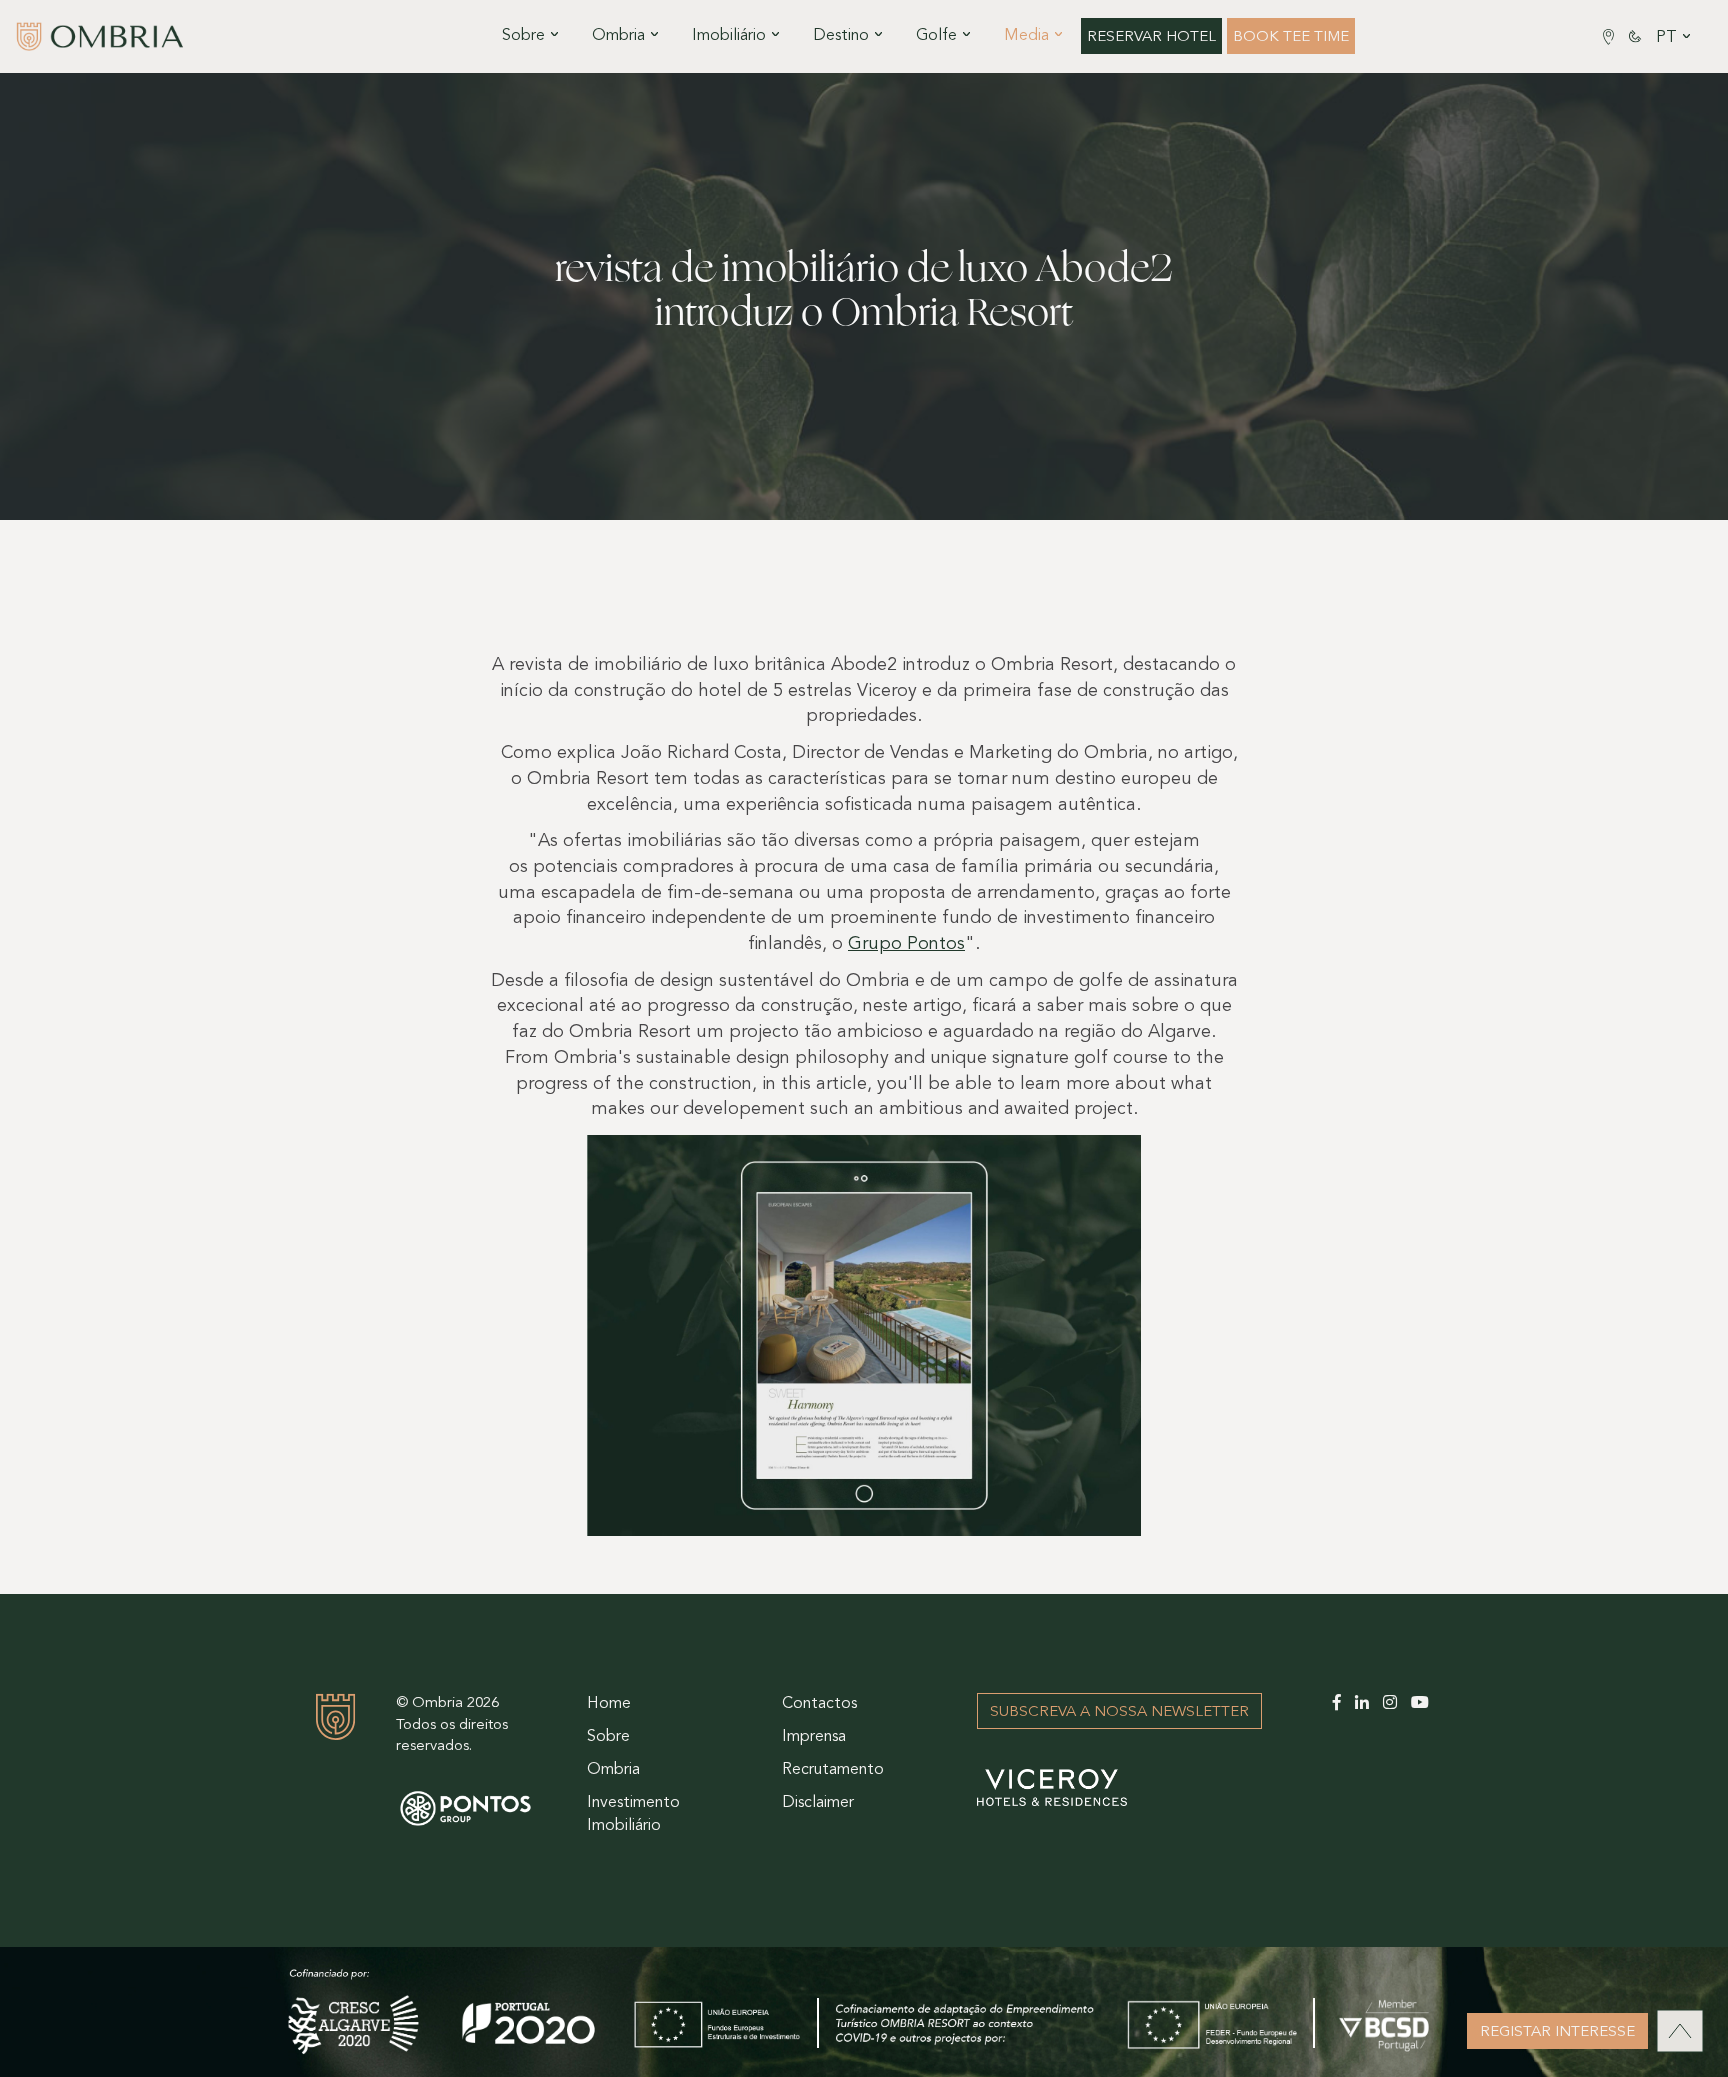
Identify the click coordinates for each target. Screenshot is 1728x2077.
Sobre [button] (523, 36)
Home (609, 1704)
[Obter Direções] (1608, 36)
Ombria (613, 1770)
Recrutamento (833, 1770)
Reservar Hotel (1151, 37)
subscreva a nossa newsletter (1119, 1712)
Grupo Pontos (906, 945)
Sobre (608, 1737)
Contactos (819, 1704)
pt (1666, 38)
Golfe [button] (936, 36)
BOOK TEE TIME (1291, 37)
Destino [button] (841, 36)
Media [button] (1026, 36)
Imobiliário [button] (729, 36)
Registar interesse (1557, 2032)
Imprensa (814, 1737)
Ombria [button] (618, 36)
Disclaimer (818, 1803)
